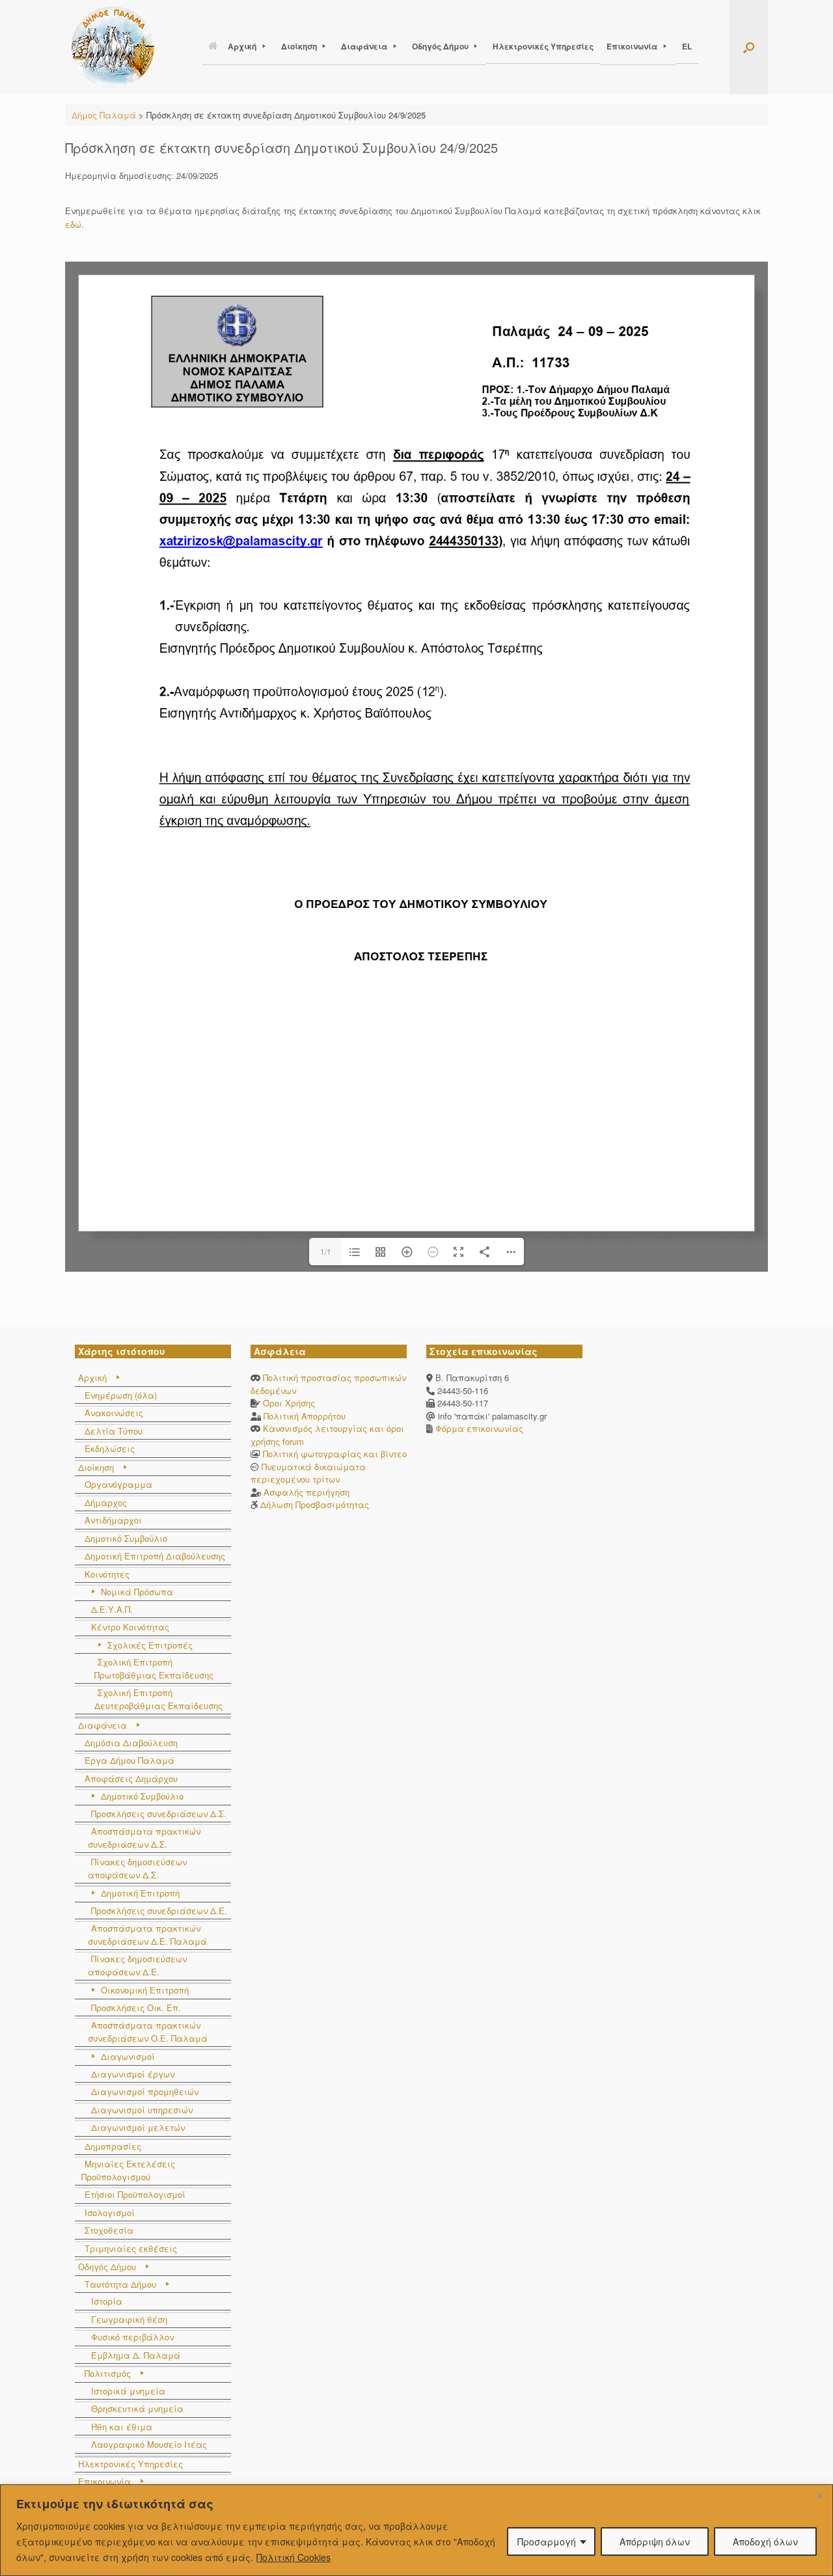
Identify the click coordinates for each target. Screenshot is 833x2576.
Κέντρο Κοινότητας (130, 1627)
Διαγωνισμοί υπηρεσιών (142, 2110)
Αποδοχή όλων (765, 2542)
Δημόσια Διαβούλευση (131, 1743)
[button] (749, 47)
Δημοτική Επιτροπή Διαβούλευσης (155, 1556)
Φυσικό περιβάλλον (132, 2337)
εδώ (73, 224)
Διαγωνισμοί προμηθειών (145, 2091)
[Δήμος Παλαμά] (113, 47)
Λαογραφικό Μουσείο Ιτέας (149, 2444)
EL (687, 46)
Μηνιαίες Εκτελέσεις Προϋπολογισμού (128, 2170)
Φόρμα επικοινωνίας (478, 1428)
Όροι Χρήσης (289, 1403)
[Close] (819, 2495)
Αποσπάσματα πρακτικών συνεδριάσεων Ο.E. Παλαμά (148, 2032)
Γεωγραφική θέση (129, 2319)
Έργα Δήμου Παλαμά (130, 1760)
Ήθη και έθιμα (122, 2427)
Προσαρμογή (547, 2542)
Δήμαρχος (106, 1502)
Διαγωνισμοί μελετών (138, 2127)
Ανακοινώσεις (114, 1413)
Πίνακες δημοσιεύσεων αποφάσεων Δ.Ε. (137, 1965)
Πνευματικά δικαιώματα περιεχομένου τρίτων (308, 1473)
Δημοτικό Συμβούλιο (126, 1538)
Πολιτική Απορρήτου (305, 1416)
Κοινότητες (107, 1574)
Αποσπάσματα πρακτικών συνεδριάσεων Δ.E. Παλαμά (147, 1935)
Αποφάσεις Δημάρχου (131, 1778)
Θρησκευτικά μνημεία (137, 2408)
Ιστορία (107, 2301)
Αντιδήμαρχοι (113, 1520)
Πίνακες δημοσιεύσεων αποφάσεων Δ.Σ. (137, 1868)
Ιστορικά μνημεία (128, 2391)
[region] (416, 2530)
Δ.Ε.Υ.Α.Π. (112, 1609)
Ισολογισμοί (110, 2213)
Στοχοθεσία (109, 2230)
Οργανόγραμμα (118, 1484)
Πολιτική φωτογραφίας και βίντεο (335, 1454)
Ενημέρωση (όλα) (121, 1395)
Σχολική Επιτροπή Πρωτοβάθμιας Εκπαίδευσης (154, 1668)
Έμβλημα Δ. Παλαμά (136, 2355)
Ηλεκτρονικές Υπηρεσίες (543, 46)
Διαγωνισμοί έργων (133, 2074)
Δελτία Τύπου (114, 1431)
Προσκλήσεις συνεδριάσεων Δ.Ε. (159, 1911)
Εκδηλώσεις (110, 1448)
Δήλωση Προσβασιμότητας (315, 1504)
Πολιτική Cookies (294, 2557)
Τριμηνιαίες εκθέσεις (131, 2248)
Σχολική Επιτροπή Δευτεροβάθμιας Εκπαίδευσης (158, 1699)
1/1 (326, 1251)
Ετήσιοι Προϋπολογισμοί (135, 2194)
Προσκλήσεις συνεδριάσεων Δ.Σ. (159, 1814)
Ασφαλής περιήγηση (307, 1492)
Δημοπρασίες (113, 2146)
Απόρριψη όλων (655, 2542)
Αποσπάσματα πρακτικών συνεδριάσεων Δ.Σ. (144, 1838)
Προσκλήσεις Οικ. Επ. (136, 2007)
